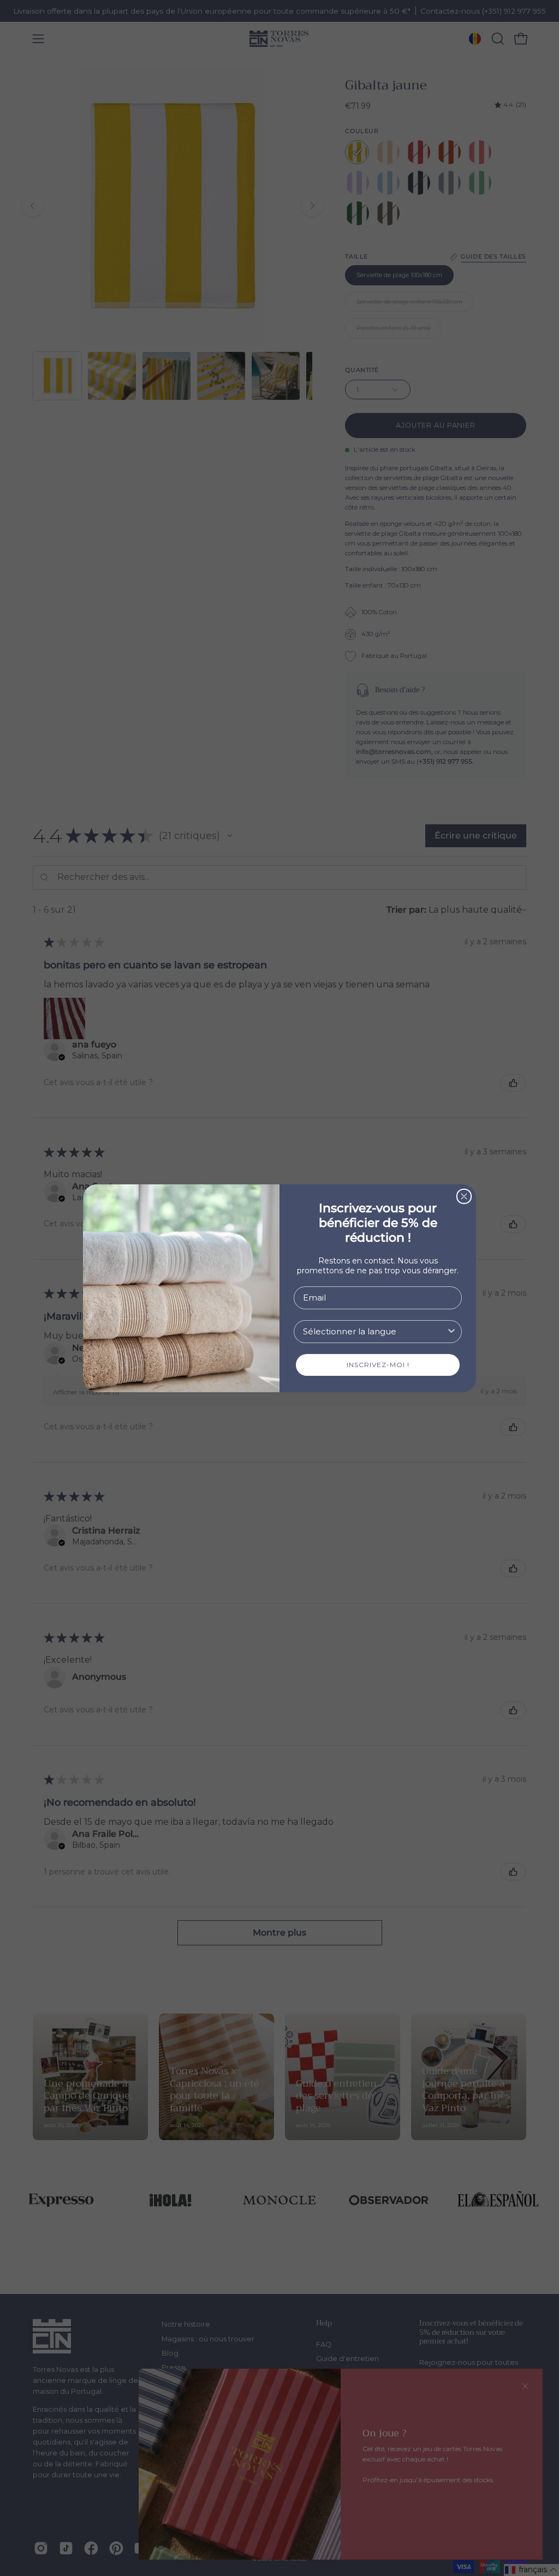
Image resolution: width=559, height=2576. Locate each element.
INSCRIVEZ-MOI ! (378, 1365)
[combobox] (374, 1332)
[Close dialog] (464, 1196)
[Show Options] (451, 1332)
